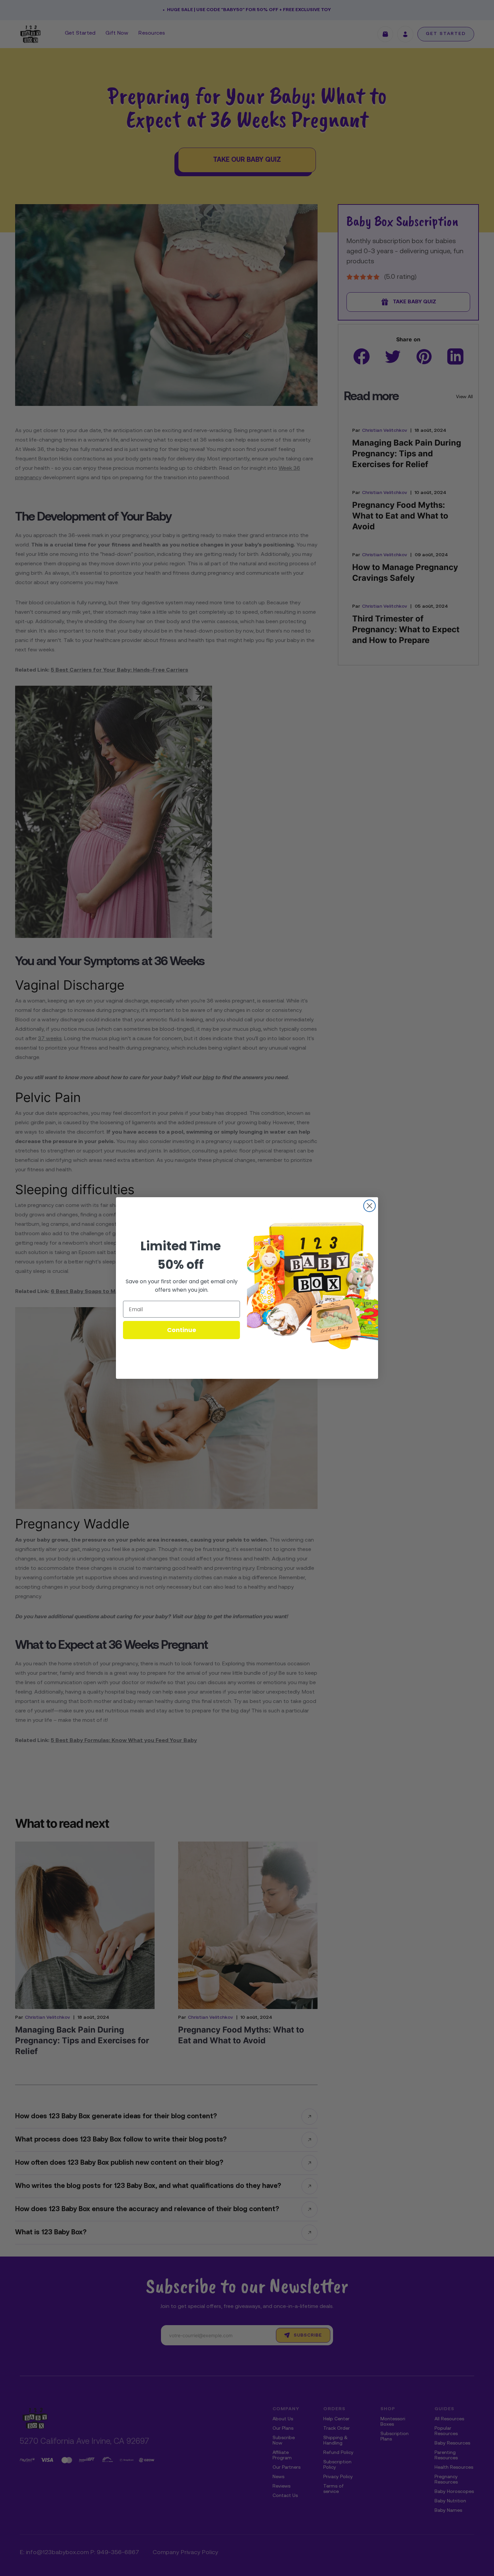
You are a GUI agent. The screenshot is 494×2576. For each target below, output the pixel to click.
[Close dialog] (369, 1206)
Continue (182, 1330)
